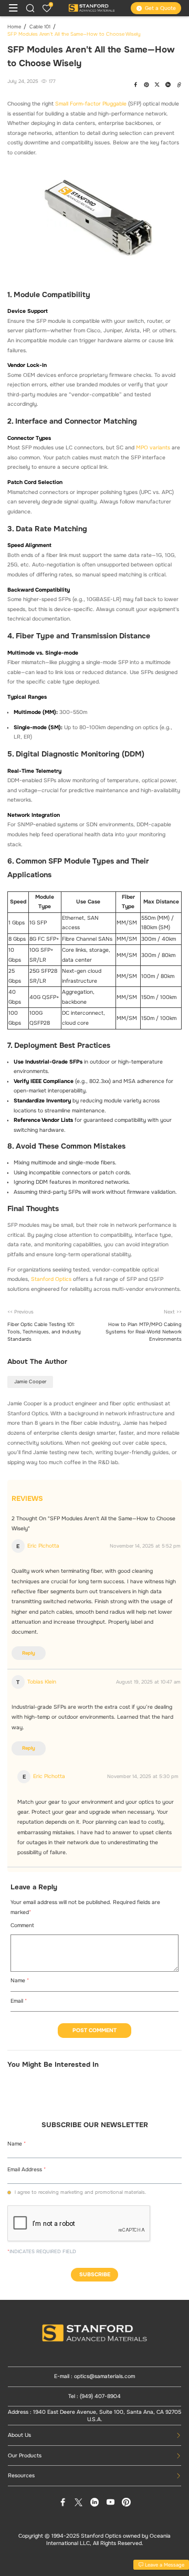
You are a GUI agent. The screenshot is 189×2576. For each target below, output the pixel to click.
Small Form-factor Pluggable (91, 104)
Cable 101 (40, 27)
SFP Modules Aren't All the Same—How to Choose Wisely (74, 34)
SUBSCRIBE (95, 2274)
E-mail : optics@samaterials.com (94, 2376)
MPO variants (153, 448)
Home (14, 27)
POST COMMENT (94, 2030)
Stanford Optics (51, 1279)
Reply (29, 1653)
